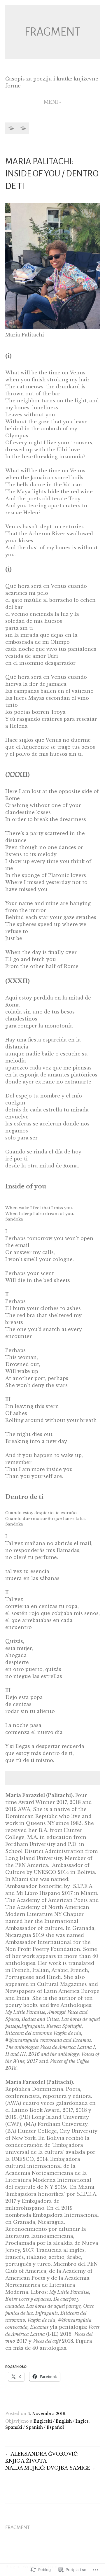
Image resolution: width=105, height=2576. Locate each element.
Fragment (52, 32)
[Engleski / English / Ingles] (11, 128)
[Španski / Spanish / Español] (23, 128)
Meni (51, 102)
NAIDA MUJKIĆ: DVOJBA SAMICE (48, 2468)
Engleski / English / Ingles (61, 2421)
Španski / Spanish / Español (35, 2427)
